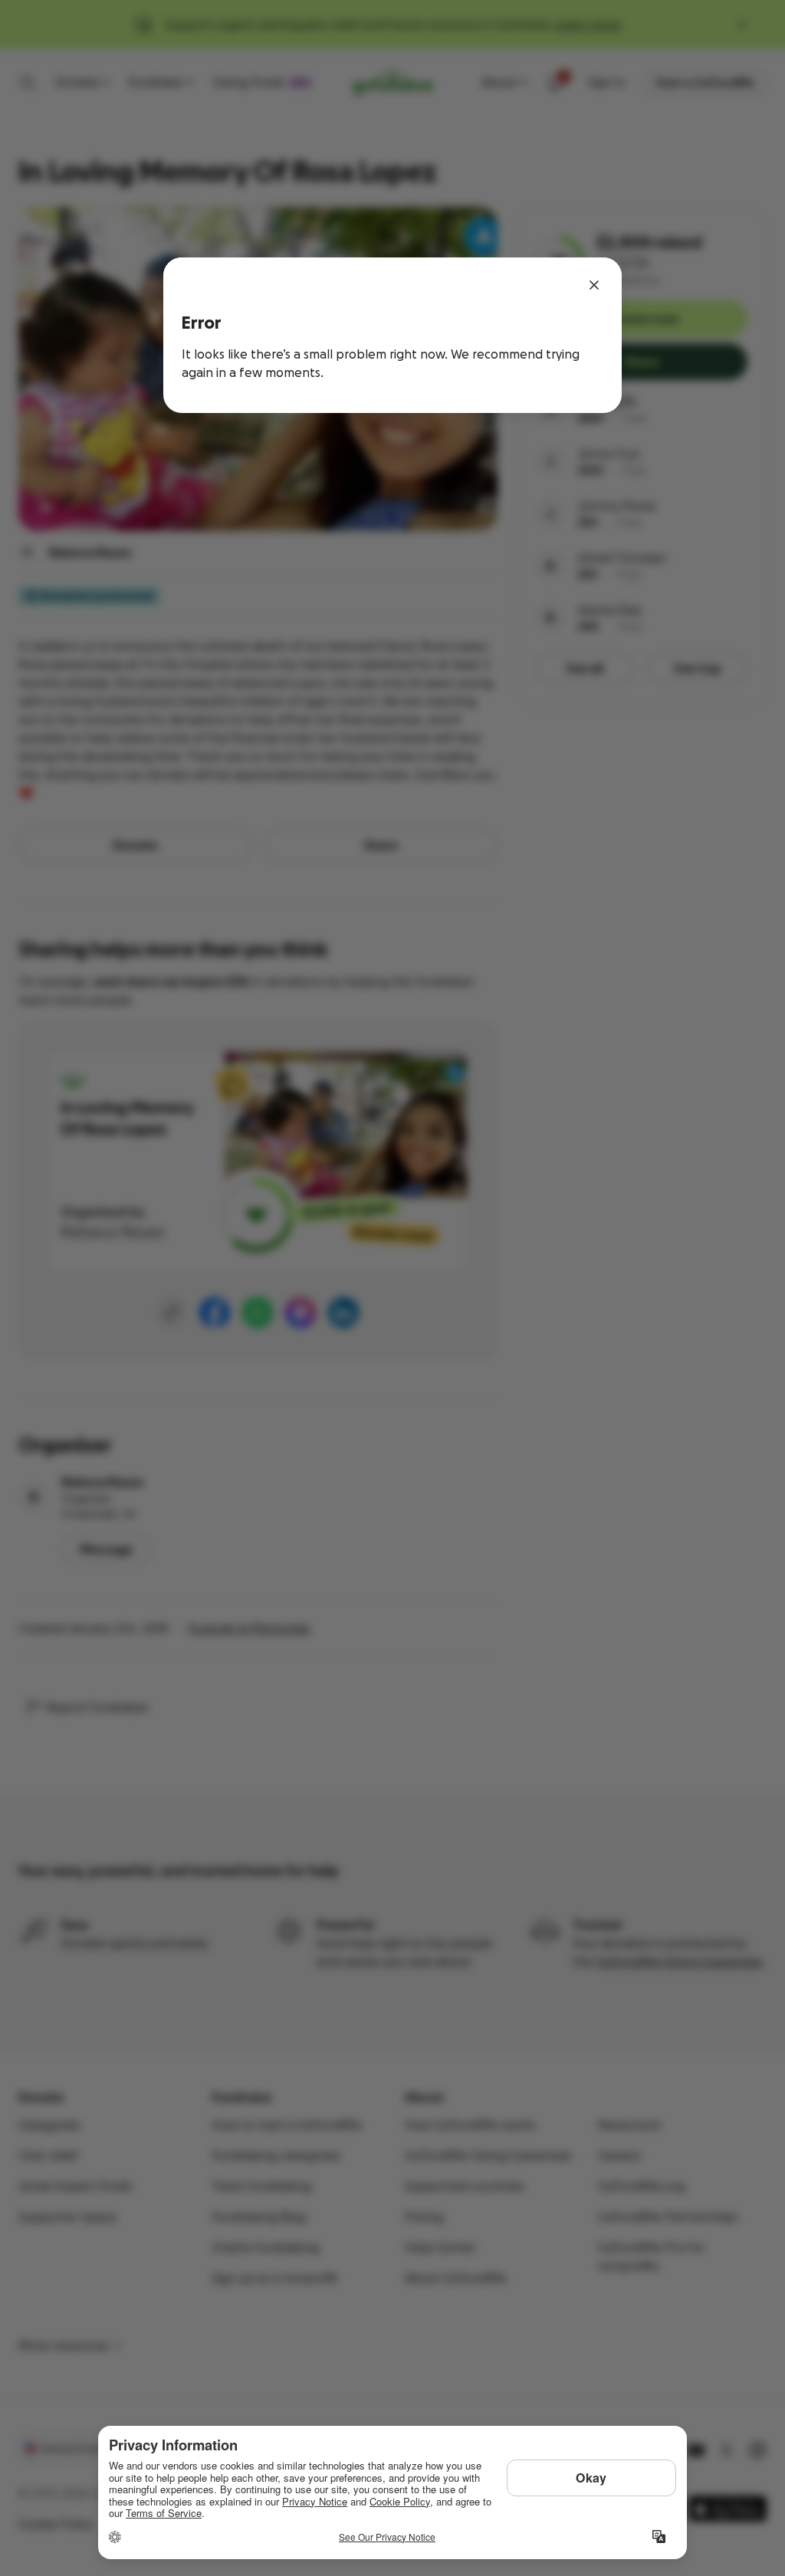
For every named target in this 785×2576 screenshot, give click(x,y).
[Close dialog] (594, 285)
